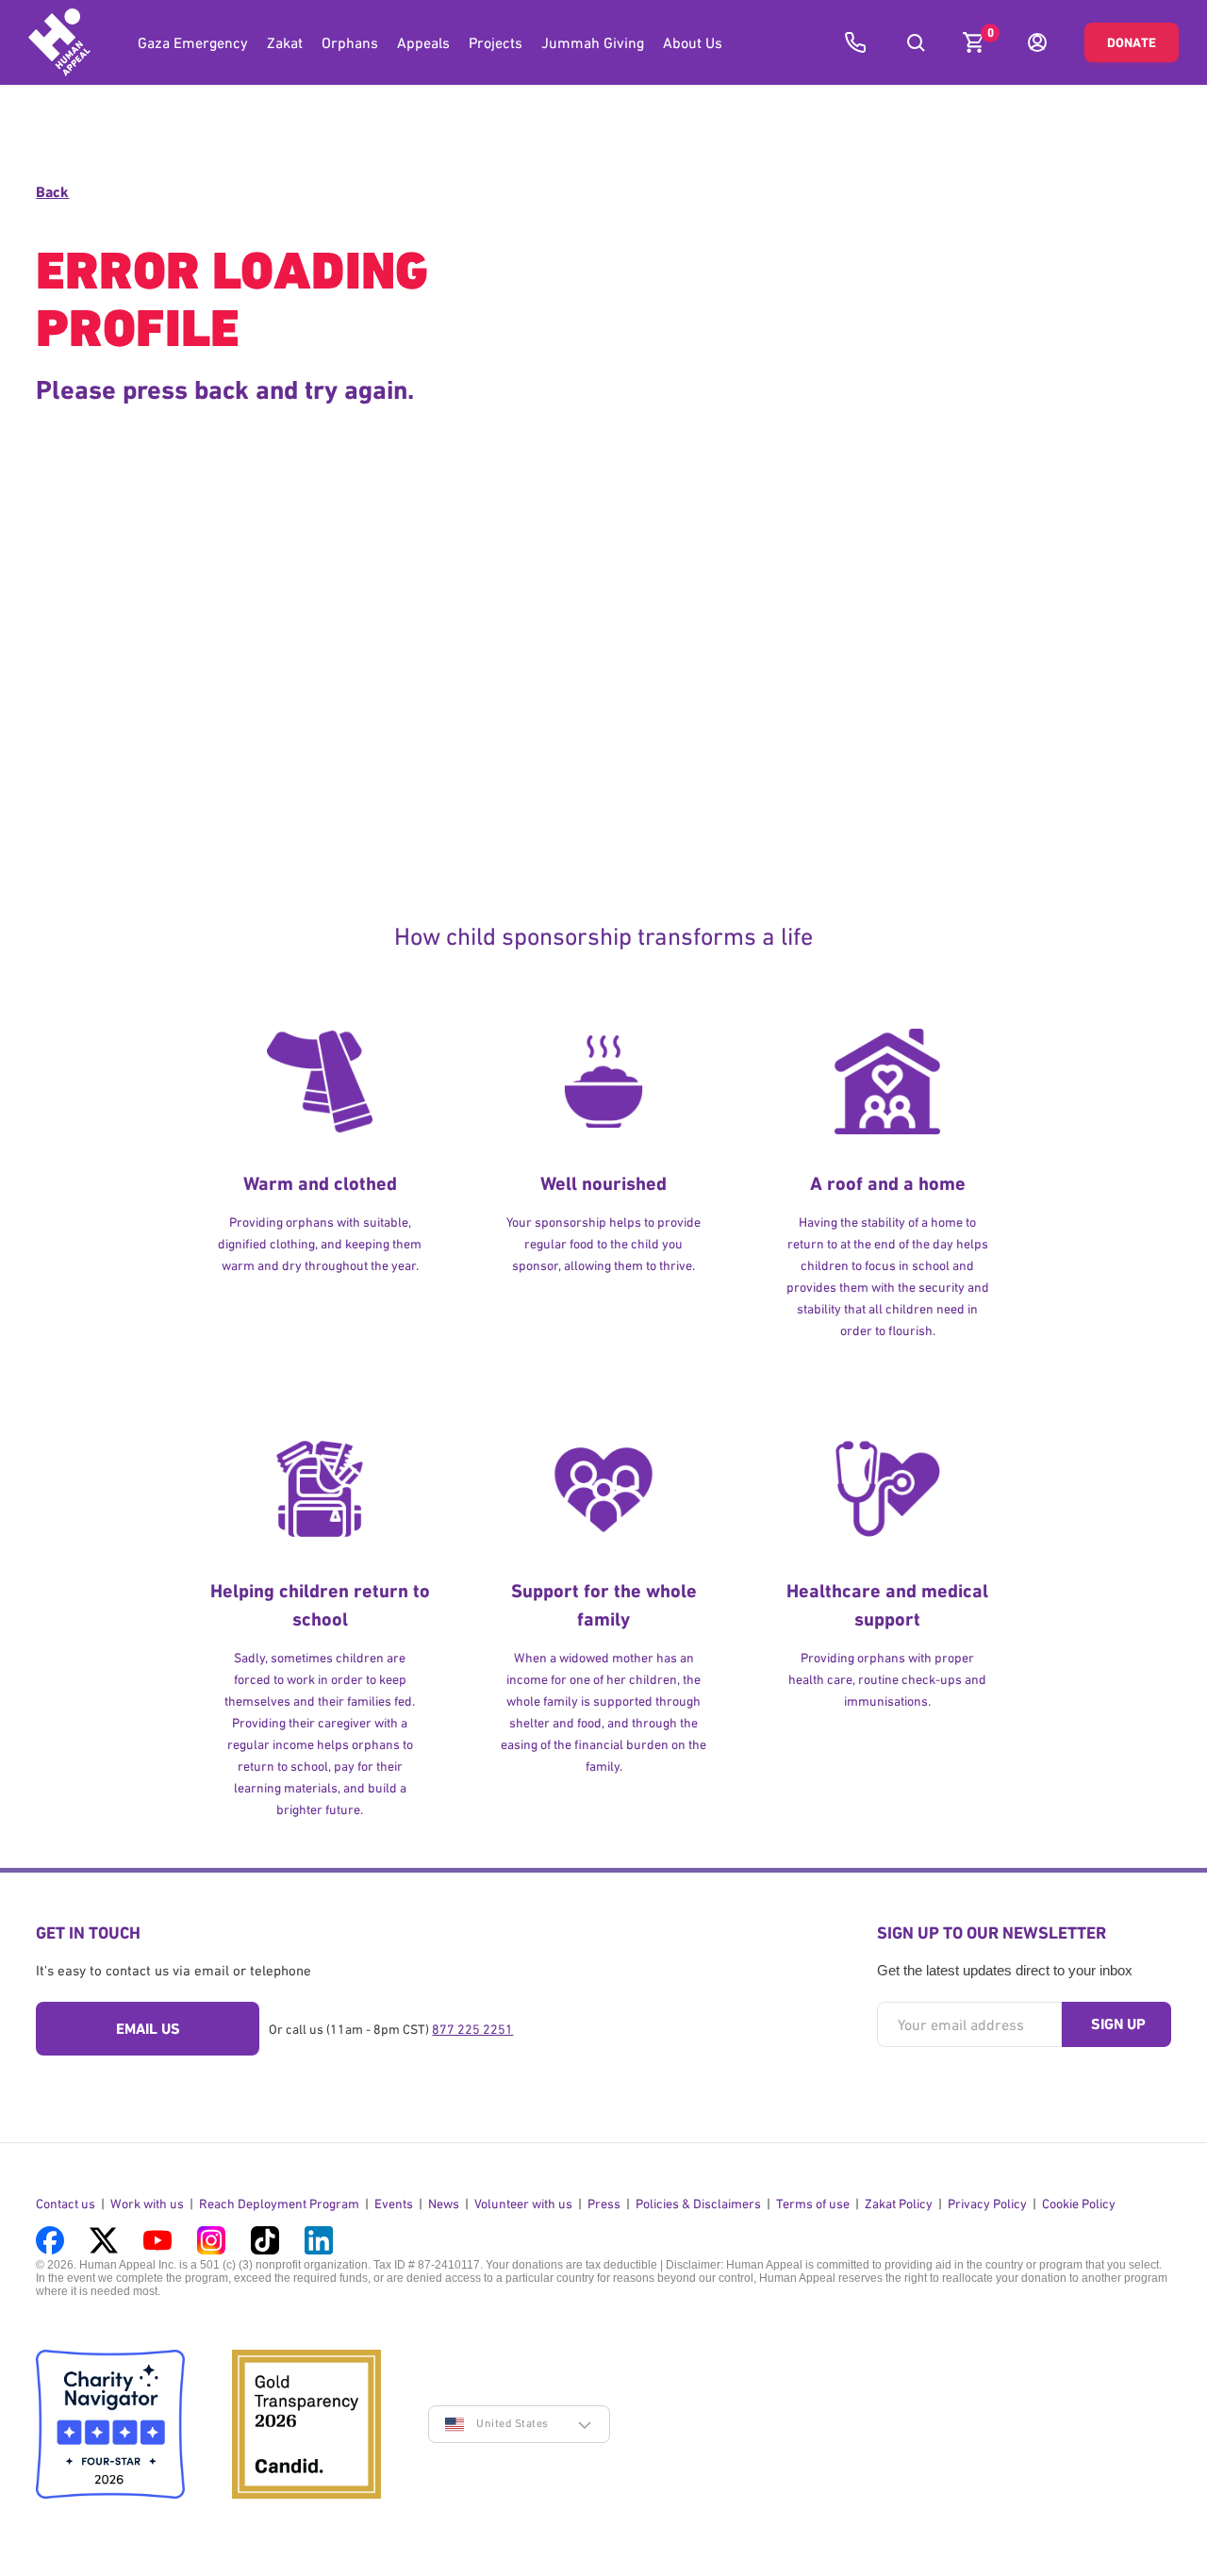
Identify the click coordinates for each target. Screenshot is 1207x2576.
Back (52, 192)
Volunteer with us (523, 2204)
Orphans (350, 42)
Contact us (66, 2204)
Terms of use (813, 2204)
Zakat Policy (899, 2204)
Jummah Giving (593, 42)
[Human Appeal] (59, 42)
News (444, 2204)
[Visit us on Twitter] (104, 2240)
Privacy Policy (987, 2204)
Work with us (147, 2204)
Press (604, 2204)
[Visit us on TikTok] (265, 2240)
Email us (148, 2029)
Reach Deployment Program (279, 2204)
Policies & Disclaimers (698, 2204)
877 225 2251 (472, 2029)
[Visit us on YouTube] (157, 2240)
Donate (1132, 42)
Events (394, 2204)
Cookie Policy (1079, 2204)
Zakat (285, 42)
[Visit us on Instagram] (211, 2240)
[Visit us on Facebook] (50, 2240)
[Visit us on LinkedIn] (319, 2240)
